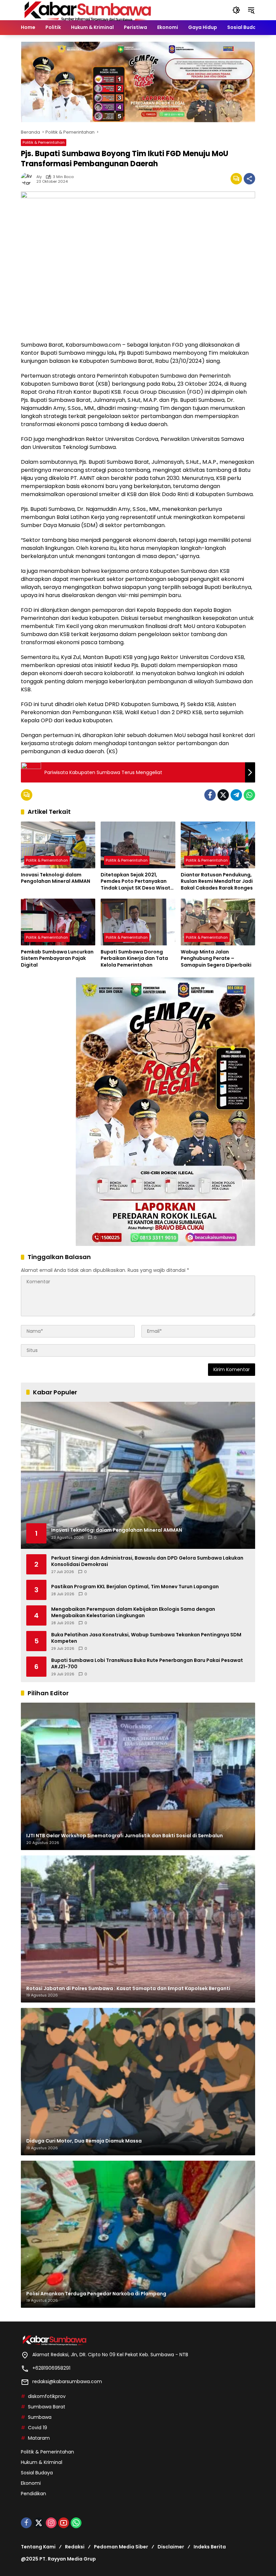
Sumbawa (40, 2417)
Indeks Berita (210, 2547)
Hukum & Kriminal (42, 2462)
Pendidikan (33, 2494)
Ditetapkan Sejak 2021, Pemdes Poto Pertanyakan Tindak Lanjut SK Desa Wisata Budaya (137, 882)
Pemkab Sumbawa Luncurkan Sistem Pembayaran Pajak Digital (57, 959)
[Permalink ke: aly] (29, 179)
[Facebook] (210, 795)
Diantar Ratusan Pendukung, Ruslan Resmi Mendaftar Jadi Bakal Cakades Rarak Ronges (217, 881)
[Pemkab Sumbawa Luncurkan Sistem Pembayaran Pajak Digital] (58, 922)
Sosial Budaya (37, 2473)
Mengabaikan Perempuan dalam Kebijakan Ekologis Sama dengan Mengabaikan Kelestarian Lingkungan (133, 1613)
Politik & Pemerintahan (44, 142)
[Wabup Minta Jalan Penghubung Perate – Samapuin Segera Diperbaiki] (218, 922)
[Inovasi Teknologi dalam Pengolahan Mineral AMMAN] (58, 845)
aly (39, 177)
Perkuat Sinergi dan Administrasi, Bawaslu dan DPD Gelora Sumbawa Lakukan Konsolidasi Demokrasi (147, 1561)
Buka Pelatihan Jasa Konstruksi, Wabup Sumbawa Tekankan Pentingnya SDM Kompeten (146, 1638)
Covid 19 (38, 2428)
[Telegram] (236, 795)
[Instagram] (51, 2523)
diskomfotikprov (47, 2396)
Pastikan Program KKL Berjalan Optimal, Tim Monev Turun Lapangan (135, 1587)
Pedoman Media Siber (121, 2547)
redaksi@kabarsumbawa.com (67, 2381)
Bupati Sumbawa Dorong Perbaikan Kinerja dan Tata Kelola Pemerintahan (134, 959)
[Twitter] (223, 795)
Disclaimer (171, 2547)
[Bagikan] (249, 179)
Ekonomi (31, 2483)
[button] (236, 10)
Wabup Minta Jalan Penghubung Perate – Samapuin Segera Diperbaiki (216, 959)
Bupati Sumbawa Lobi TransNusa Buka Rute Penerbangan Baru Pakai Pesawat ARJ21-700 (147, 1664)
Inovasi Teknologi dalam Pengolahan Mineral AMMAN (56, 878)
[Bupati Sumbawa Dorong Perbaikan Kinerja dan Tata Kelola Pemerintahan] (138, 922)
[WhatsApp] (249, 795)
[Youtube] (64, 2523)
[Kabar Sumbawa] (88, 10)
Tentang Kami (38, 2547)
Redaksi (75, 2547)
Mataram (39, 2438)
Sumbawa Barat (47, 2407)
